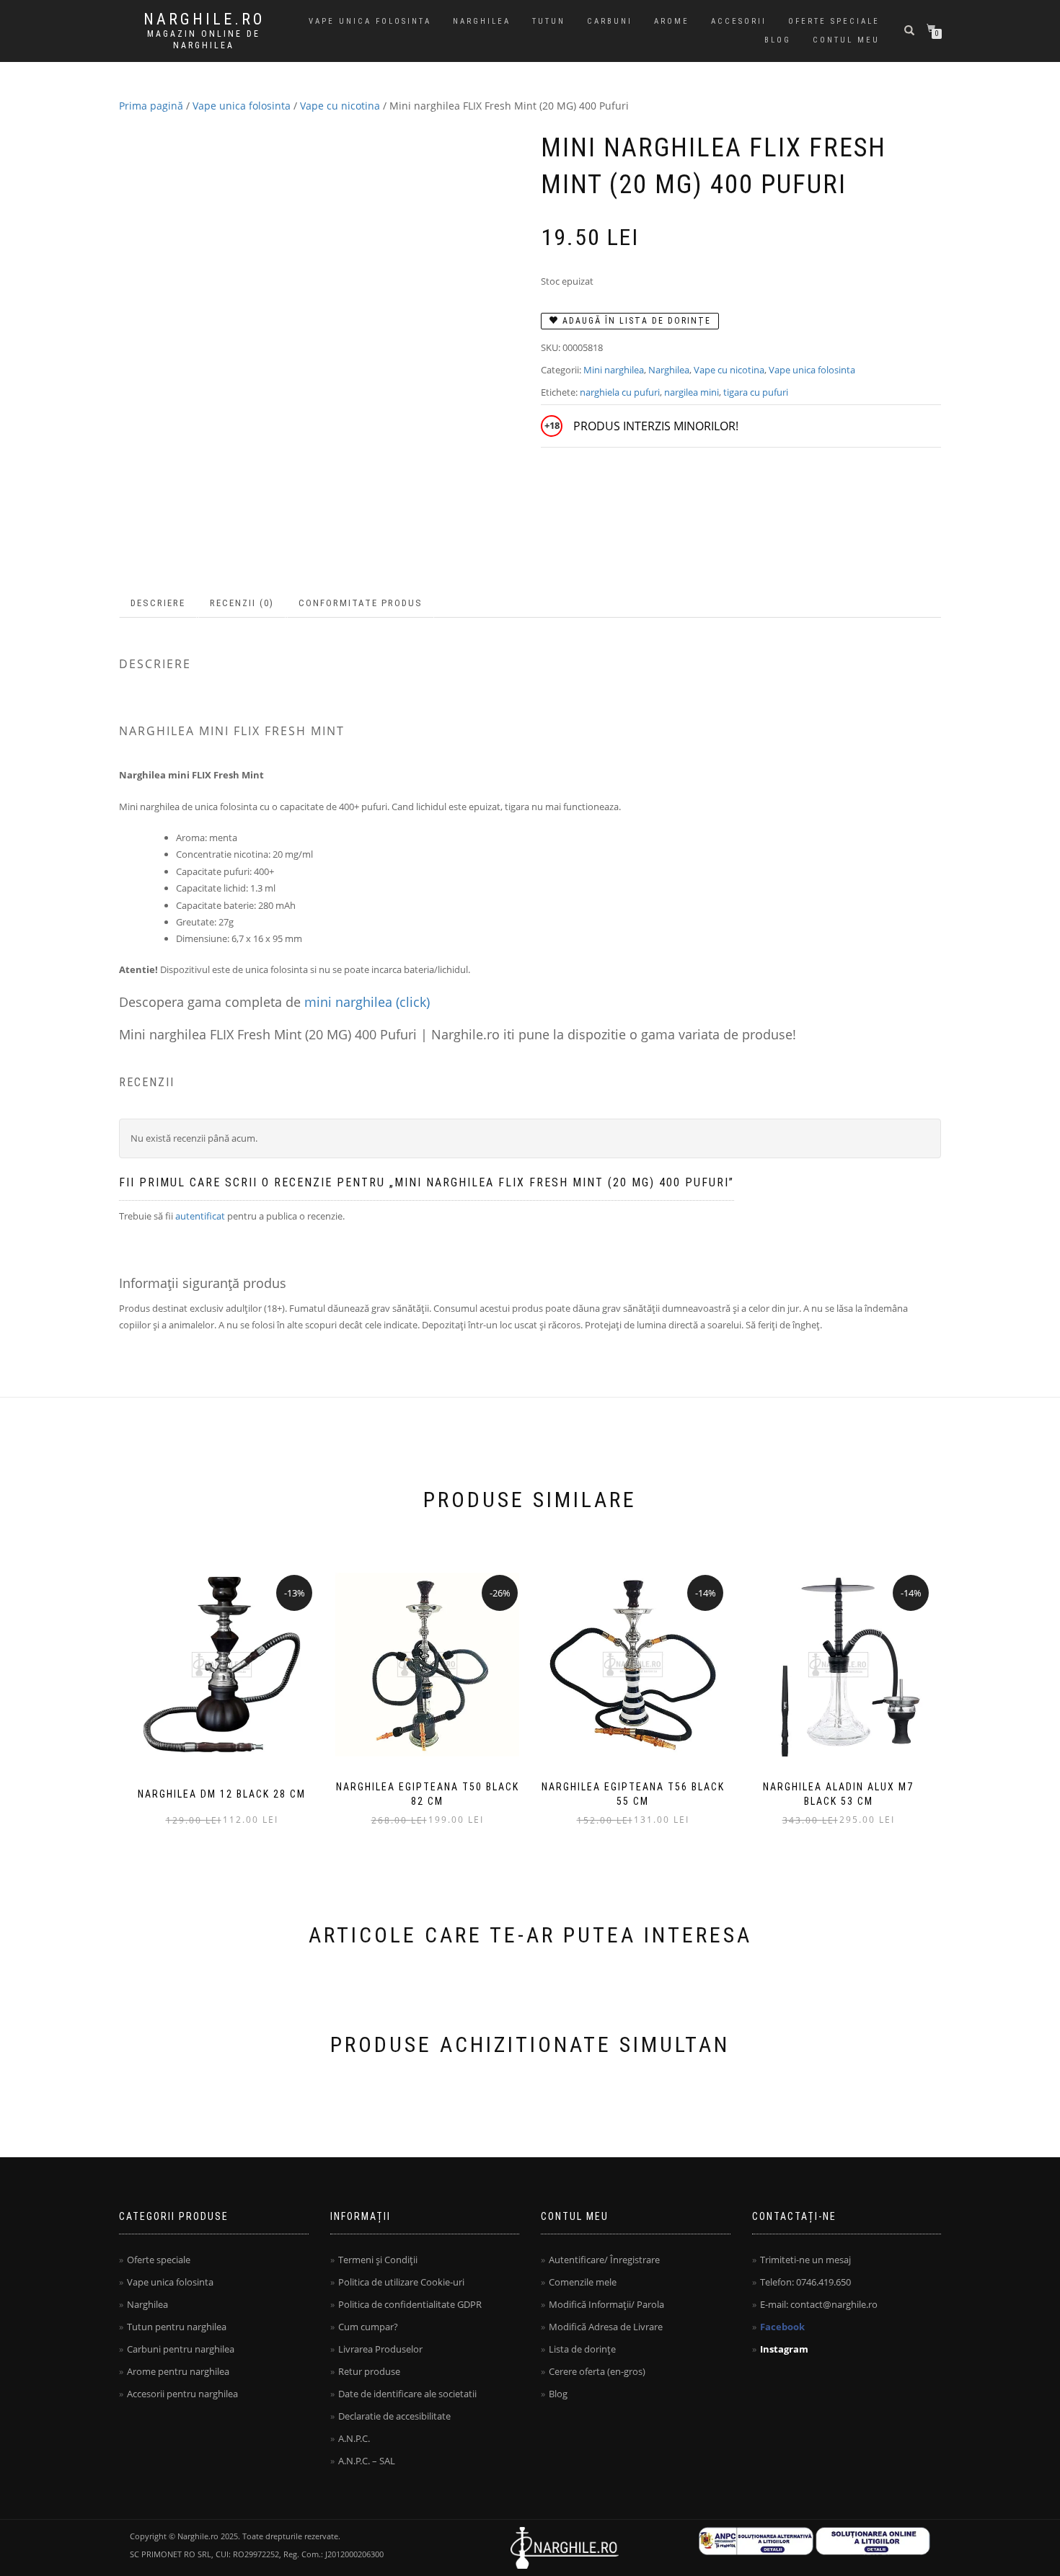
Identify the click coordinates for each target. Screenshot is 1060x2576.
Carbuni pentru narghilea (181, 2349)
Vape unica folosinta (370, 21)
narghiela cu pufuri (620, 392)
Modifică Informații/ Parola (606, 2304)
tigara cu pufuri (756, 392)
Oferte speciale (834, 21)
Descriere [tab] (158, 603)
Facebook (782, 2327)
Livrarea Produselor (380, 2349)
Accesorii (739, 21)
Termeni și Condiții (378, 2260)
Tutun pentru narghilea (177, 2327)
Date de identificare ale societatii (407, 2394)
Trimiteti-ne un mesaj (805, 2260)
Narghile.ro (204, 19)
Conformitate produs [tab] (361, 603)
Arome (672, 21)
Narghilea (482, 21)
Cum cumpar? (368, 2327)
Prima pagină (151, 106)
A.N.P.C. (354, 2438)
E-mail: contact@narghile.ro (819, 2304)
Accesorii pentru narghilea (182, 2394)
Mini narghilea (614, 370)
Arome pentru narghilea (178, 2371)
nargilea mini (692, 392)
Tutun (549, 21)
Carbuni (610, 21)
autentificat (200, 1216)
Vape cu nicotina (340, 106)
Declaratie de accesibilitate (394, 2416)
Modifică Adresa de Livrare (606, 2327)
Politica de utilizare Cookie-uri (401, 2282)
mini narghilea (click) (367, 1002)
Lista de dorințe (582, 2349)
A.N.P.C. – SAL (367, 2461)
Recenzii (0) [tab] (242, 603)
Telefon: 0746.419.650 (805, 2282)
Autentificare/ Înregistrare (604, 2260)
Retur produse (369, 2371)
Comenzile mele (583, 2282)
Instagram (784, 2349)
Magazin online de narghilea (204, 40)
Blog (778, 40)
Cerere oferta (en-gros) (597, 2371)
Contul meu (846, 40)
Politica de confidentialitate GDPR (410, 2304)
